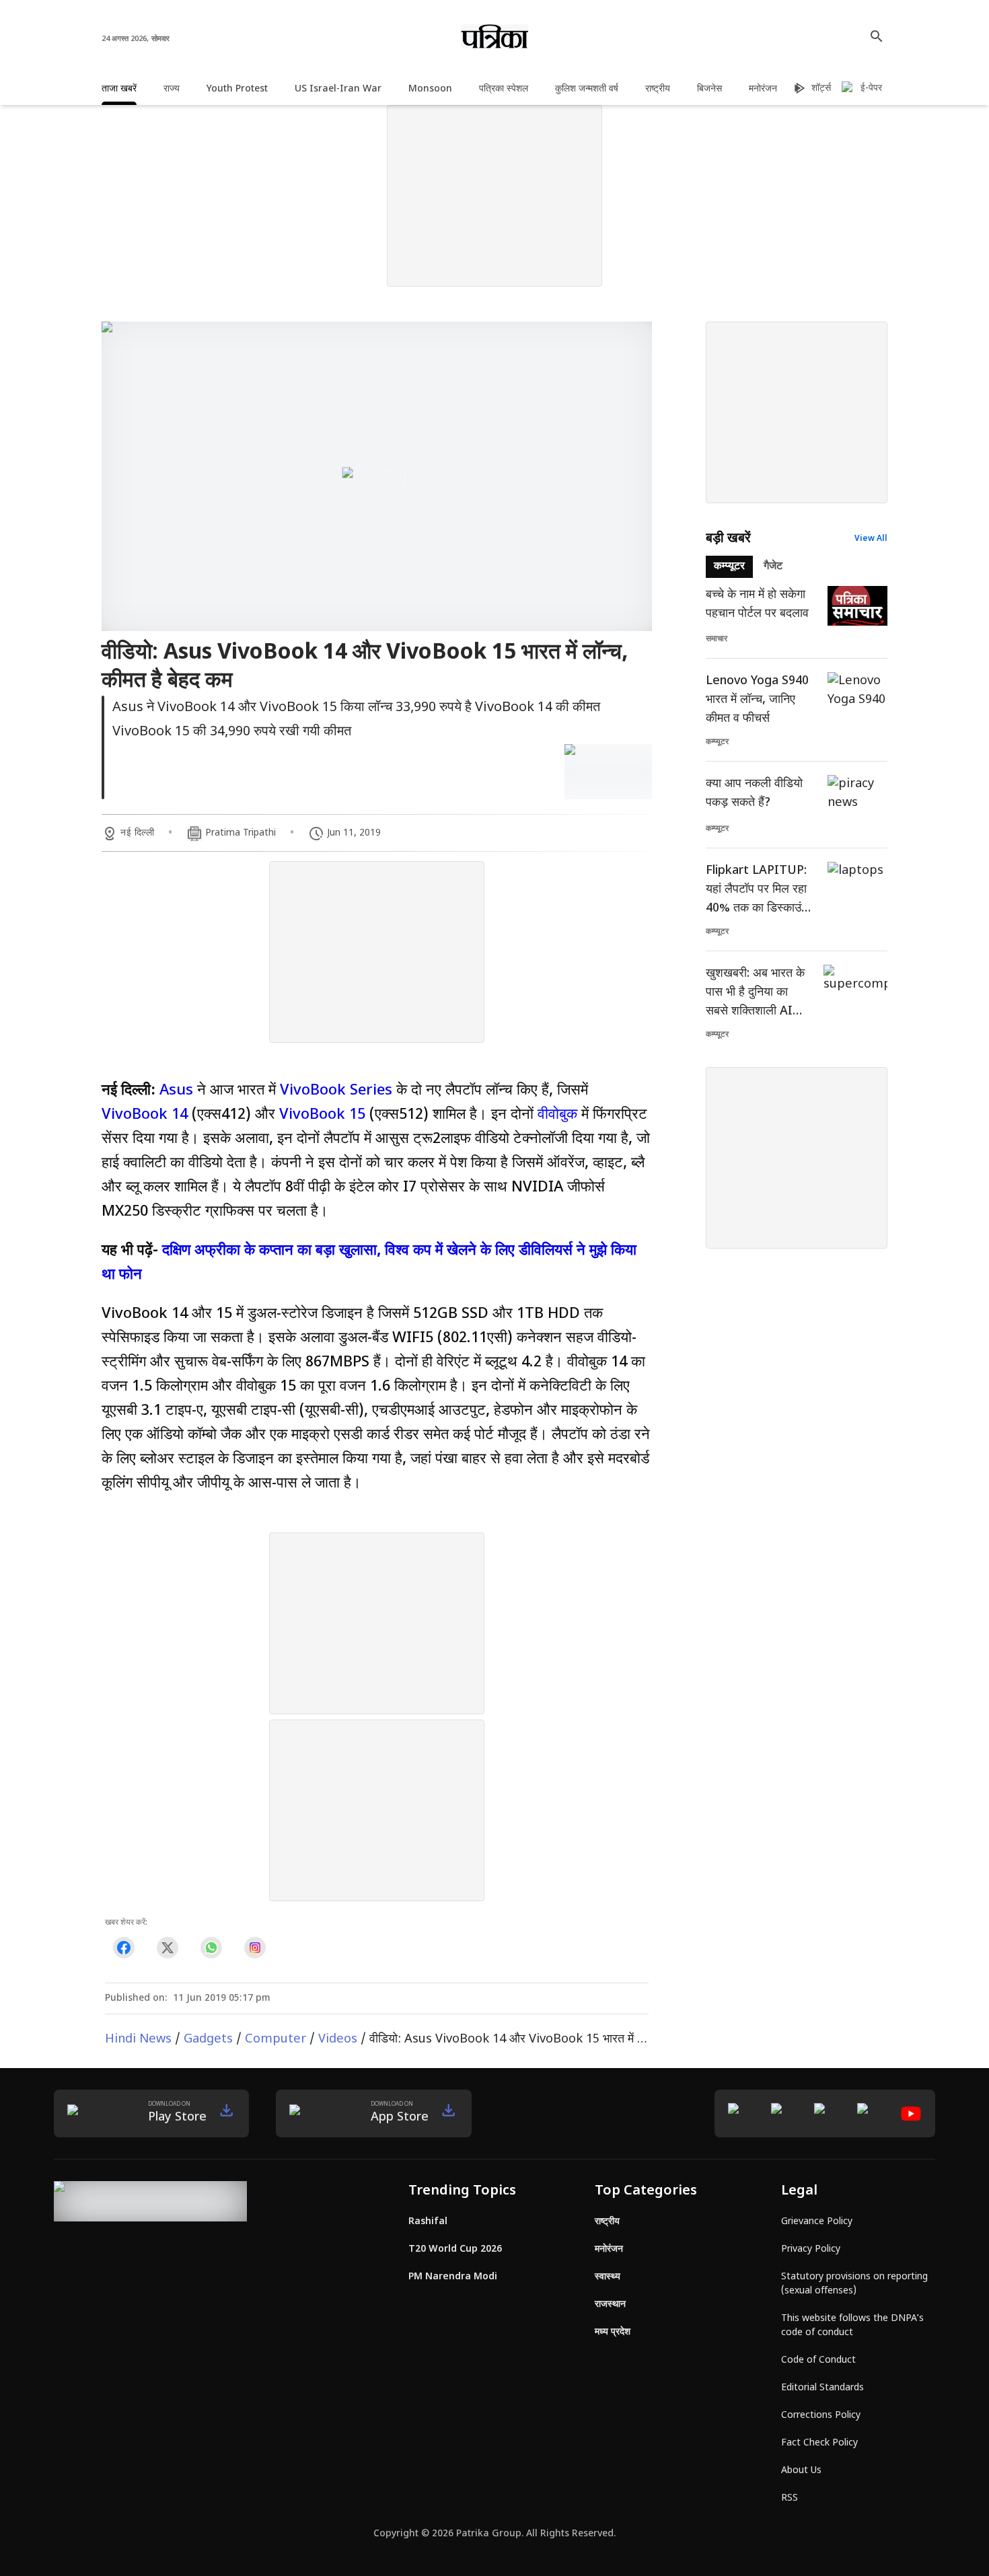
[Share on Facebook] (123, 1948)
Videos (338, 2039)
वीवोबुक (557, 1115)
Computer (276, 2039)
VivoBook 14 (145, 1115)
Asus (176, 1091)
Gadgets (208, 2039)
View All (871, 539)
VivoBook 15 (322, 1115)
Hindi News (138, 2039)
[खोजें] (877, 36)
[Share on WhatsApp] (211, 1948)
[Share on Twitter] (167, 1948)
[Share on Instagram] (255, 1948)
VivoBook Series (336, 1091)
